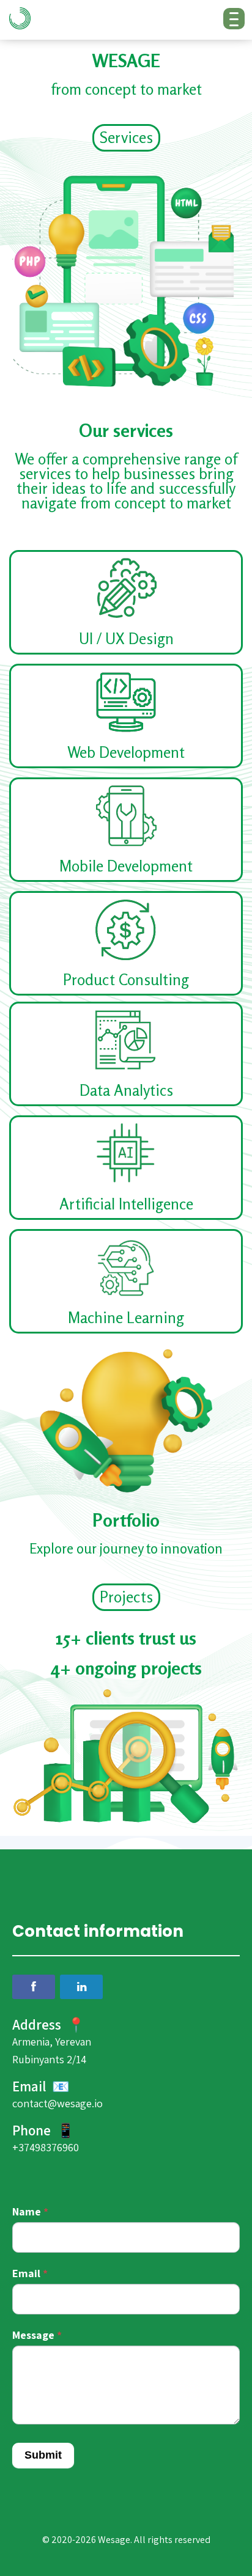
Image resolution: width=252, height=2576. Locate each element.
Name (30, 2211)
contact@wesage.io (57, 2103)
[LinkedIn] (81, 1987)
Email (30, 2273)
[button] (126, 138)
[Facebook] (34, 1987)
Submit (43, 2455)
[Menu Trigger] (234, 19)
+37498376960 (46, 2147)
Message (37, 2335)
